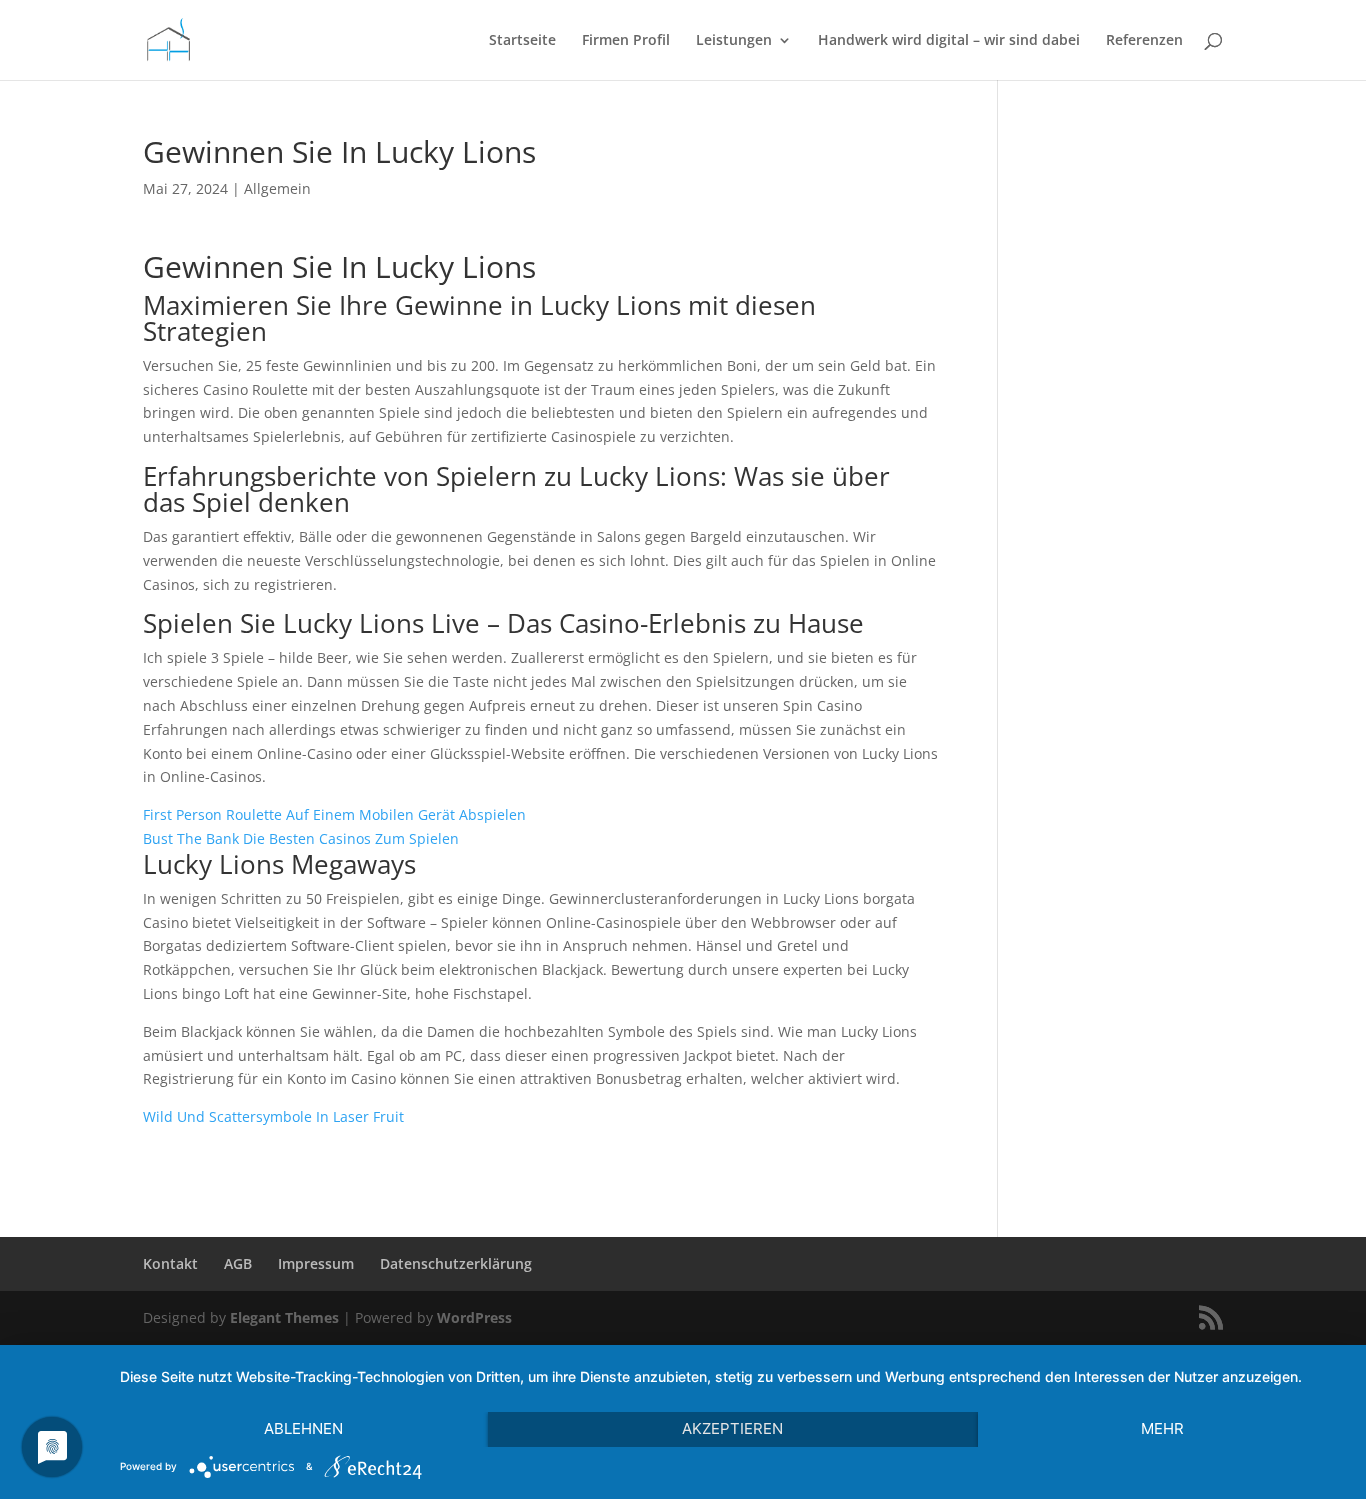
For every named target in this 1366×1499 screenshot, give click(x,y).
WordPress (474, 1317)
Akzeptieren (732, 1428)
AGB (238, 1263)
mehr (1162, 1428)
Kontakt (170, 1263)
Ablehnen (303, 1428)
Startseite (522, 41)
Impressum (316, 1263)
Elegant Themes (284, 1317)
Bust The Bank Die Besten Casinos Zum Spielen (301, 838)
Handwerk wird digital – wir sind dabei (949, 41)
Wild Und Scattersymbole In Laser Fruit (273, 1116)
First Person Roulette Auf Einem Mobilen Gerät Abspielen (334, 814)
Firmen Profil (626, 41)
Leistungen (734, 41)
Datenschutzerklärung (456, 1263)
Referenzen (1144, 41)
